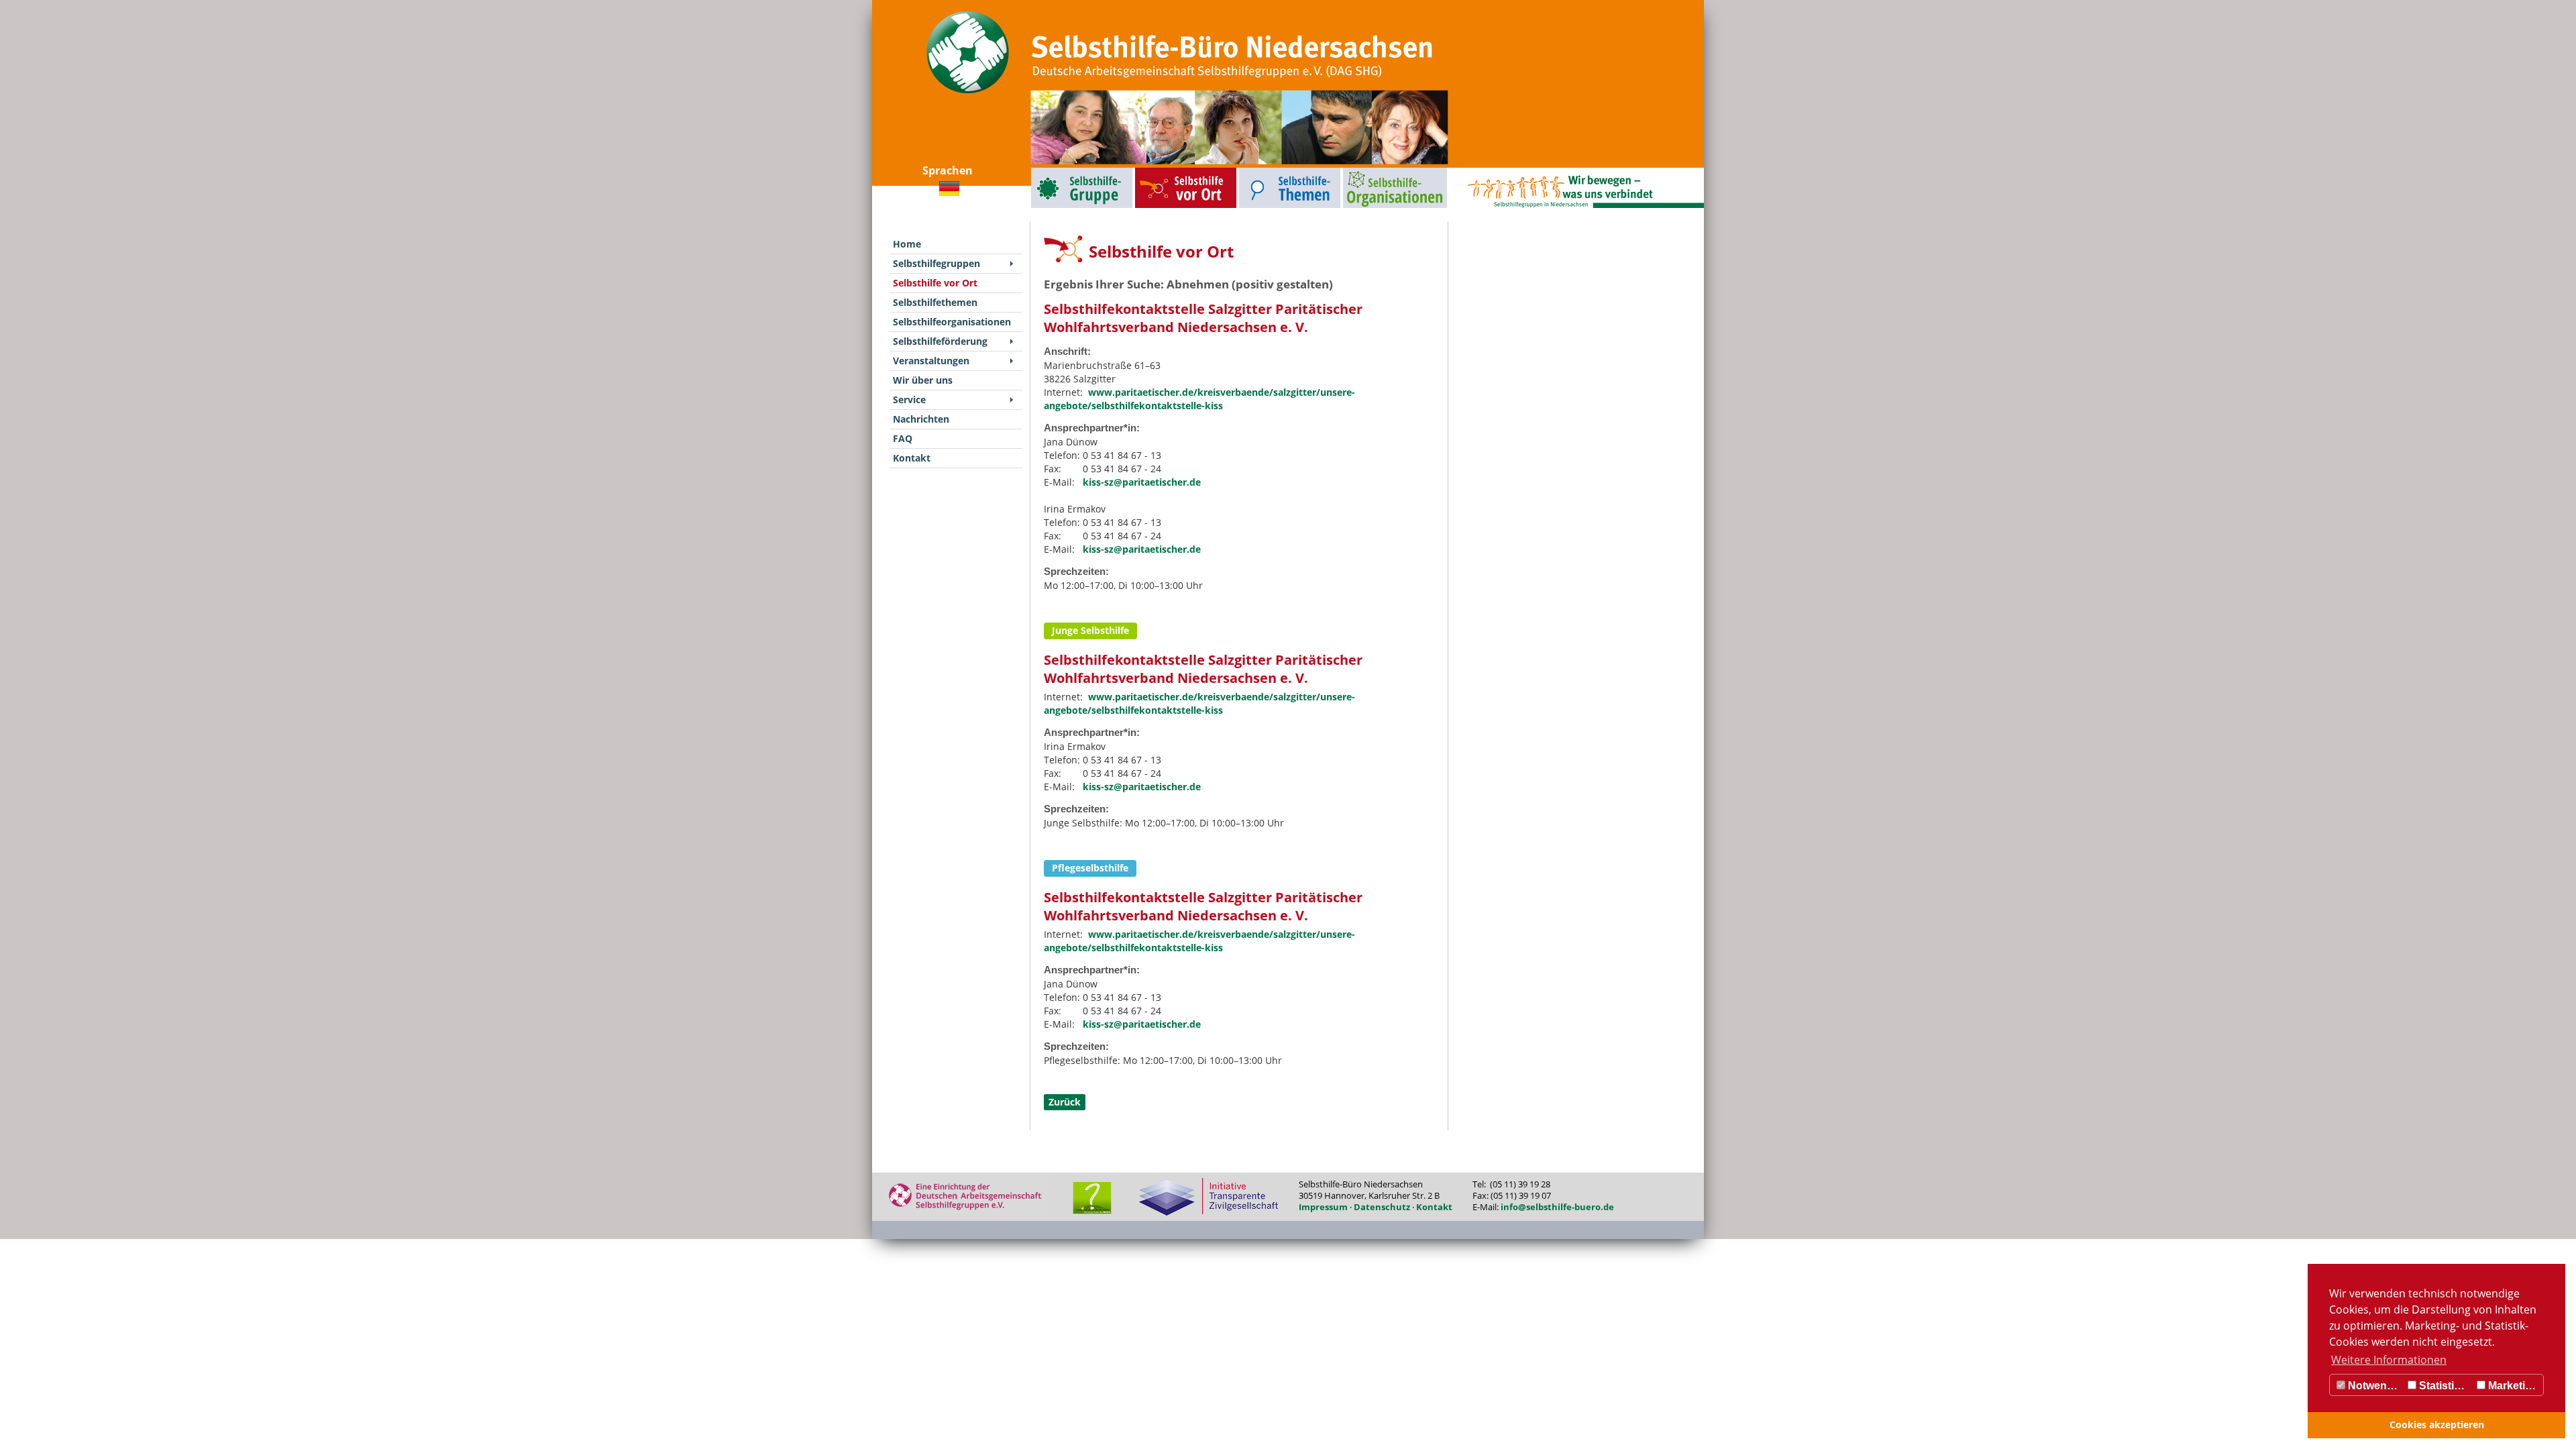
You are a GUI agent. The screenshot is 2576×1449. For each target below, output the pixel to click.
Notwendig (2374, 1386)
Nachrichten (921, 419)
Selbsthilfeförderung (940, 341)
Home (907, 244)
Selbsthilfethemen (1258, 171)
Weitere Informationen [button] (2389, 1360)
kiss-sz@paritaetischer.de (1142, 482)
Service (909, 399)
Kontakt (912, 458)
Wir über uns (923, 380)
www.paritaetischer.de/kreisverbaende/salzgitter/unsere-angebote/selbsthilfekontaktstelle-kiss (1199, 399)
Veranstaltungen (931, 361)
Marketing (2512, 1386)
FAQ (903, 438)
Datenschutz (1382, 1207)
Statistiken (2445, 1386)
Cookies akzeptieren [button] (2437, 1425)
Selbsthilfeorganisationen (1370, 171)
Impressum (1323, 1207)
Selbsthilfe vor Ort (1155, 171)
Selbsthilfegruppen (1051, 171)
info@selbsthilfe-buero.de (1557, 1207)
